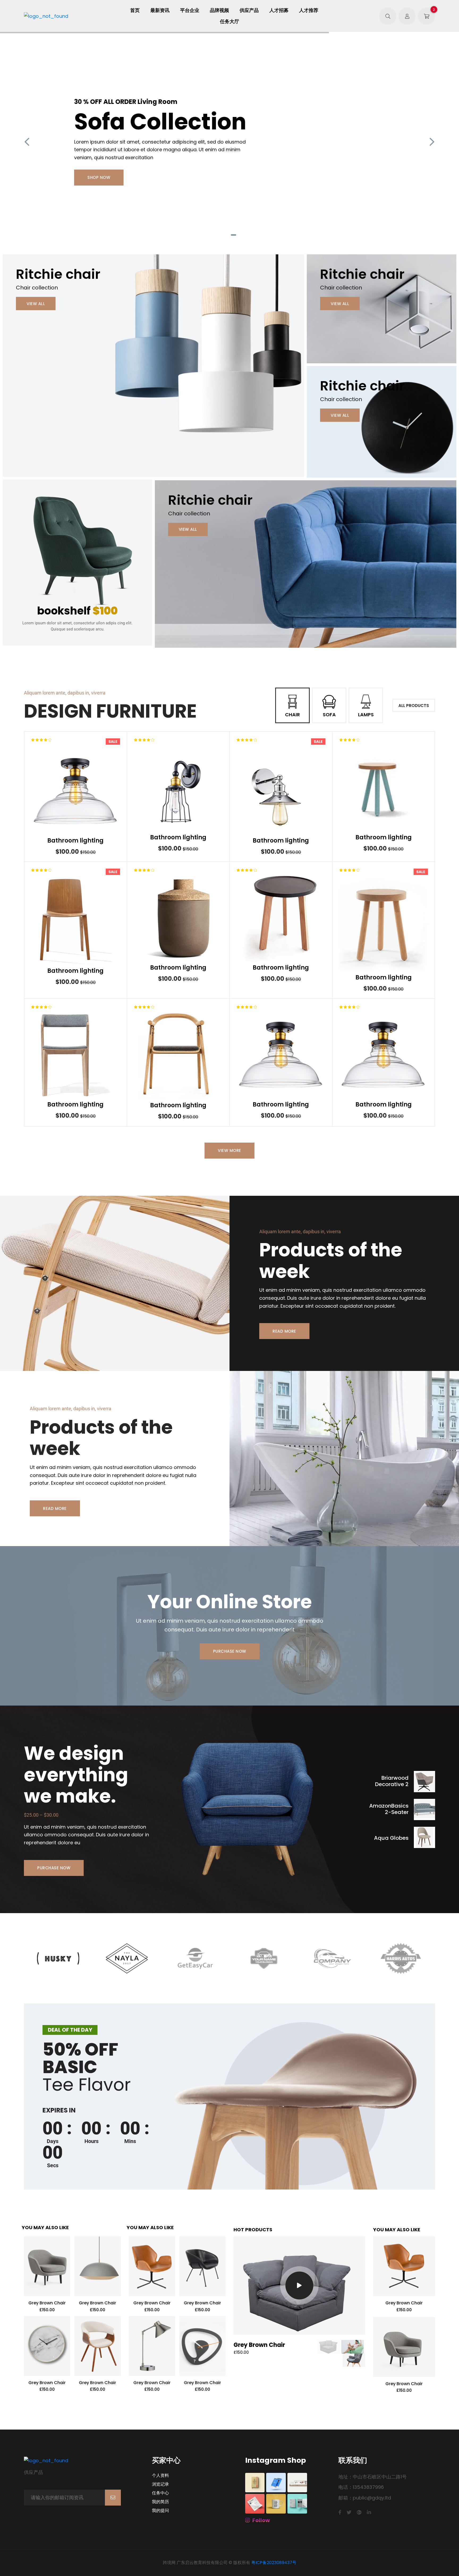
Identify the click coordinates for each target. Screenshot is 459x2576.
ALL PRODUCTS (414, 706)
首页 (135, 10)
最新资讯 (160, 10)
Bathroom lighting (75, 841)
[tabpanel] (229, 142)
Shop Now (99, 177)
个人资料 (160, 2476)
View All (36, 304)
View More (229, 1150)
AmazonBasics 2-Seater (389, 1809)
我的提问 (160, 2511)
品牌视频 (219, 10)
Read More (284, 1331)
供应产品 (249, 10)
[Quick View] (63, 791)
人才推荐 (309, 10)
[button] (218, 235)
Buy (108, 791)
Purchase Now (230, 1651)
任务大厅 (229, 22)
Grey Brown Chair (47, 2303)
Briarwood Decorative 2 (392, 1781)
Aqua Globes (391, 1838)
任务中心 (160, 2493)
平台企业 (190, 10)
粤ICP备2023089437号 (274, 2563)
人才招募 (279, 10)
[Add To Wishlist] (79, 791)
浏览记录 (160, 2484)
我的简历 (160, 2502)
